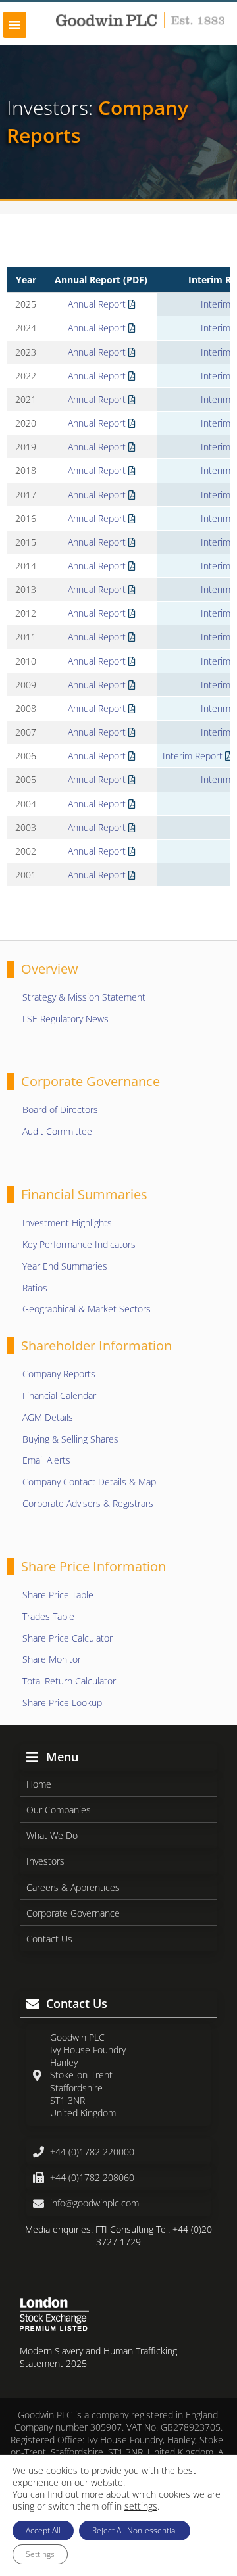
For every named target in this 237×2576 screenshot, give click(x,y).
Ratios (35, 1288)
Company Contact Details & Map (89, 1482)
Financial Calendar (59, 1395)
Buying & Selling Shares (70, 1439)
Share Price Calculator (67, 1638)
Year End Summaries (65, 1266)
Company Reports (59, 1374)
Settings (40, 2554)
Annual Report (98, 304)
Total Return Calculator (69, 1681)
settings (141, 2506)
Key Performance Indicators (79, 1244)
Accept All (43, 2530)
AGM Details (48, 1417)
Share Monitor (52, 1659)
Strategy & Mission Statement (84, 997)
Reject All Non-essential (135, 2530)
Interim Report (194, 756)
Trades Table (48, 1616)
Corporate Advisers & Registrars (88, 1503)
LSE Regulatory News (66, 1019)
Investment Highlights (67, 1223)
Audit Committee (57, 1131)
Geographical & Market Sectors (87, 1309)
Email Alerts (46, 1460)
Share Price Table (58, 1595)
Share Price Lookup (62, 1703)
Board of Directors (60, 1109)
